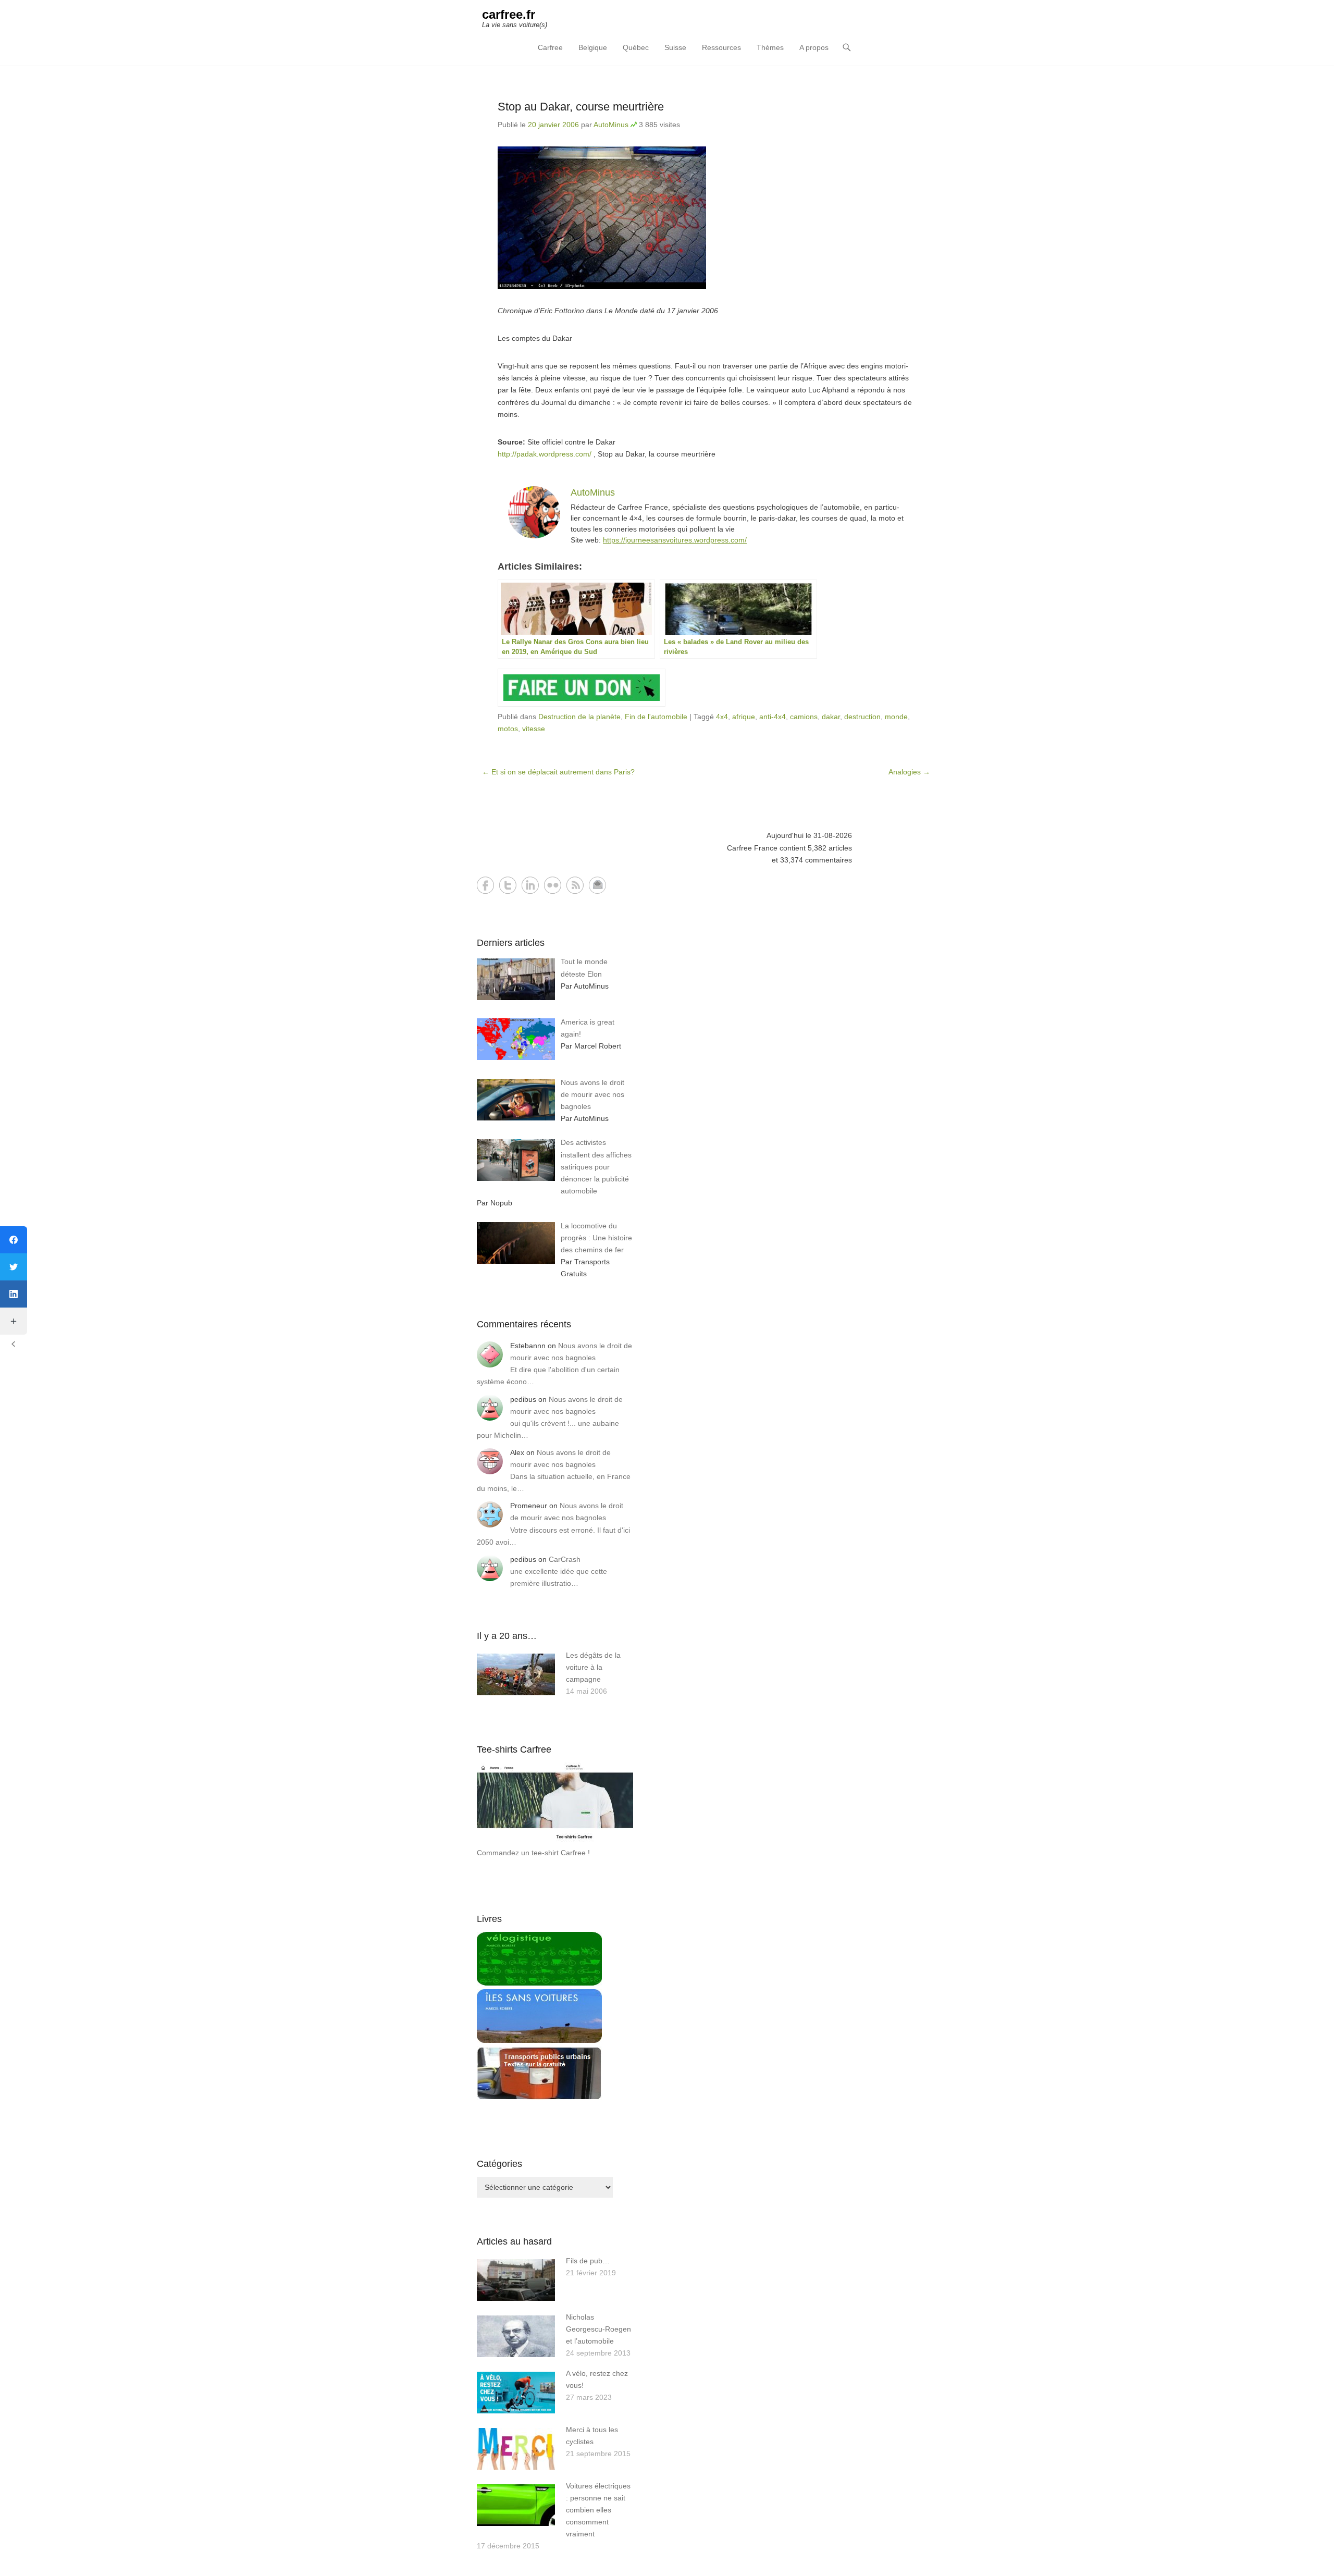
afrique (744, 717)
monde (896, 717)
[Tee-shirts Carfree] (555, 1841)
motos (508, 729)
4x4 (722, 717)
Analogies (909, 772)
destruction (862, 717)
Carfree (550, 47)
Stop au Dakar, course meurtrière (581, 107)
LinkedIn (530, 885)
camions (804, 717)
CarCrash (565, 1559)
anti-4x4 (773, 717)
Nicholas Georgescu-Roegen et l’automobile (598, 2329)
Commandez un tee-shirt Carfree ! (533, 1853)
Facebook (485, 885)
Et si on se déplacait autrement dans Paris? (558, 772)
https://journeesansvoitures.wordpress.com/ (675, 540)
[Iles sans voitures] (539, 2040)
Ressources (721, 47)
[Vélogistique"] (539, 1983)
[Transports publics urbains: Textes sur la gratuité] (539, 2098)
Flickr (553, 885)
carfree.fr (509, 14)
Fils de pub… (588, 2261)
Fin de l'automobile (656, 717)
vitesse (534, 729)
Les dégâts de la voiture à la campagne (593, 1667)
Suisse (675, 47)
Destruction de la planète (579, 717)
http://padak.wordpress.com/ (545, 454)
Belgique (593, 47)
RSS (575, 885)
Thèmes (770, 47)
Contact (597, 885)
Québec (636, 47)
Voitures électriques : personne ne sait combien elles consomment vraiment (598, 2510)
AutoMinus (611, 125)
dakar (831, 717)
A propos (814, 47)
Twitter (508, 885)
